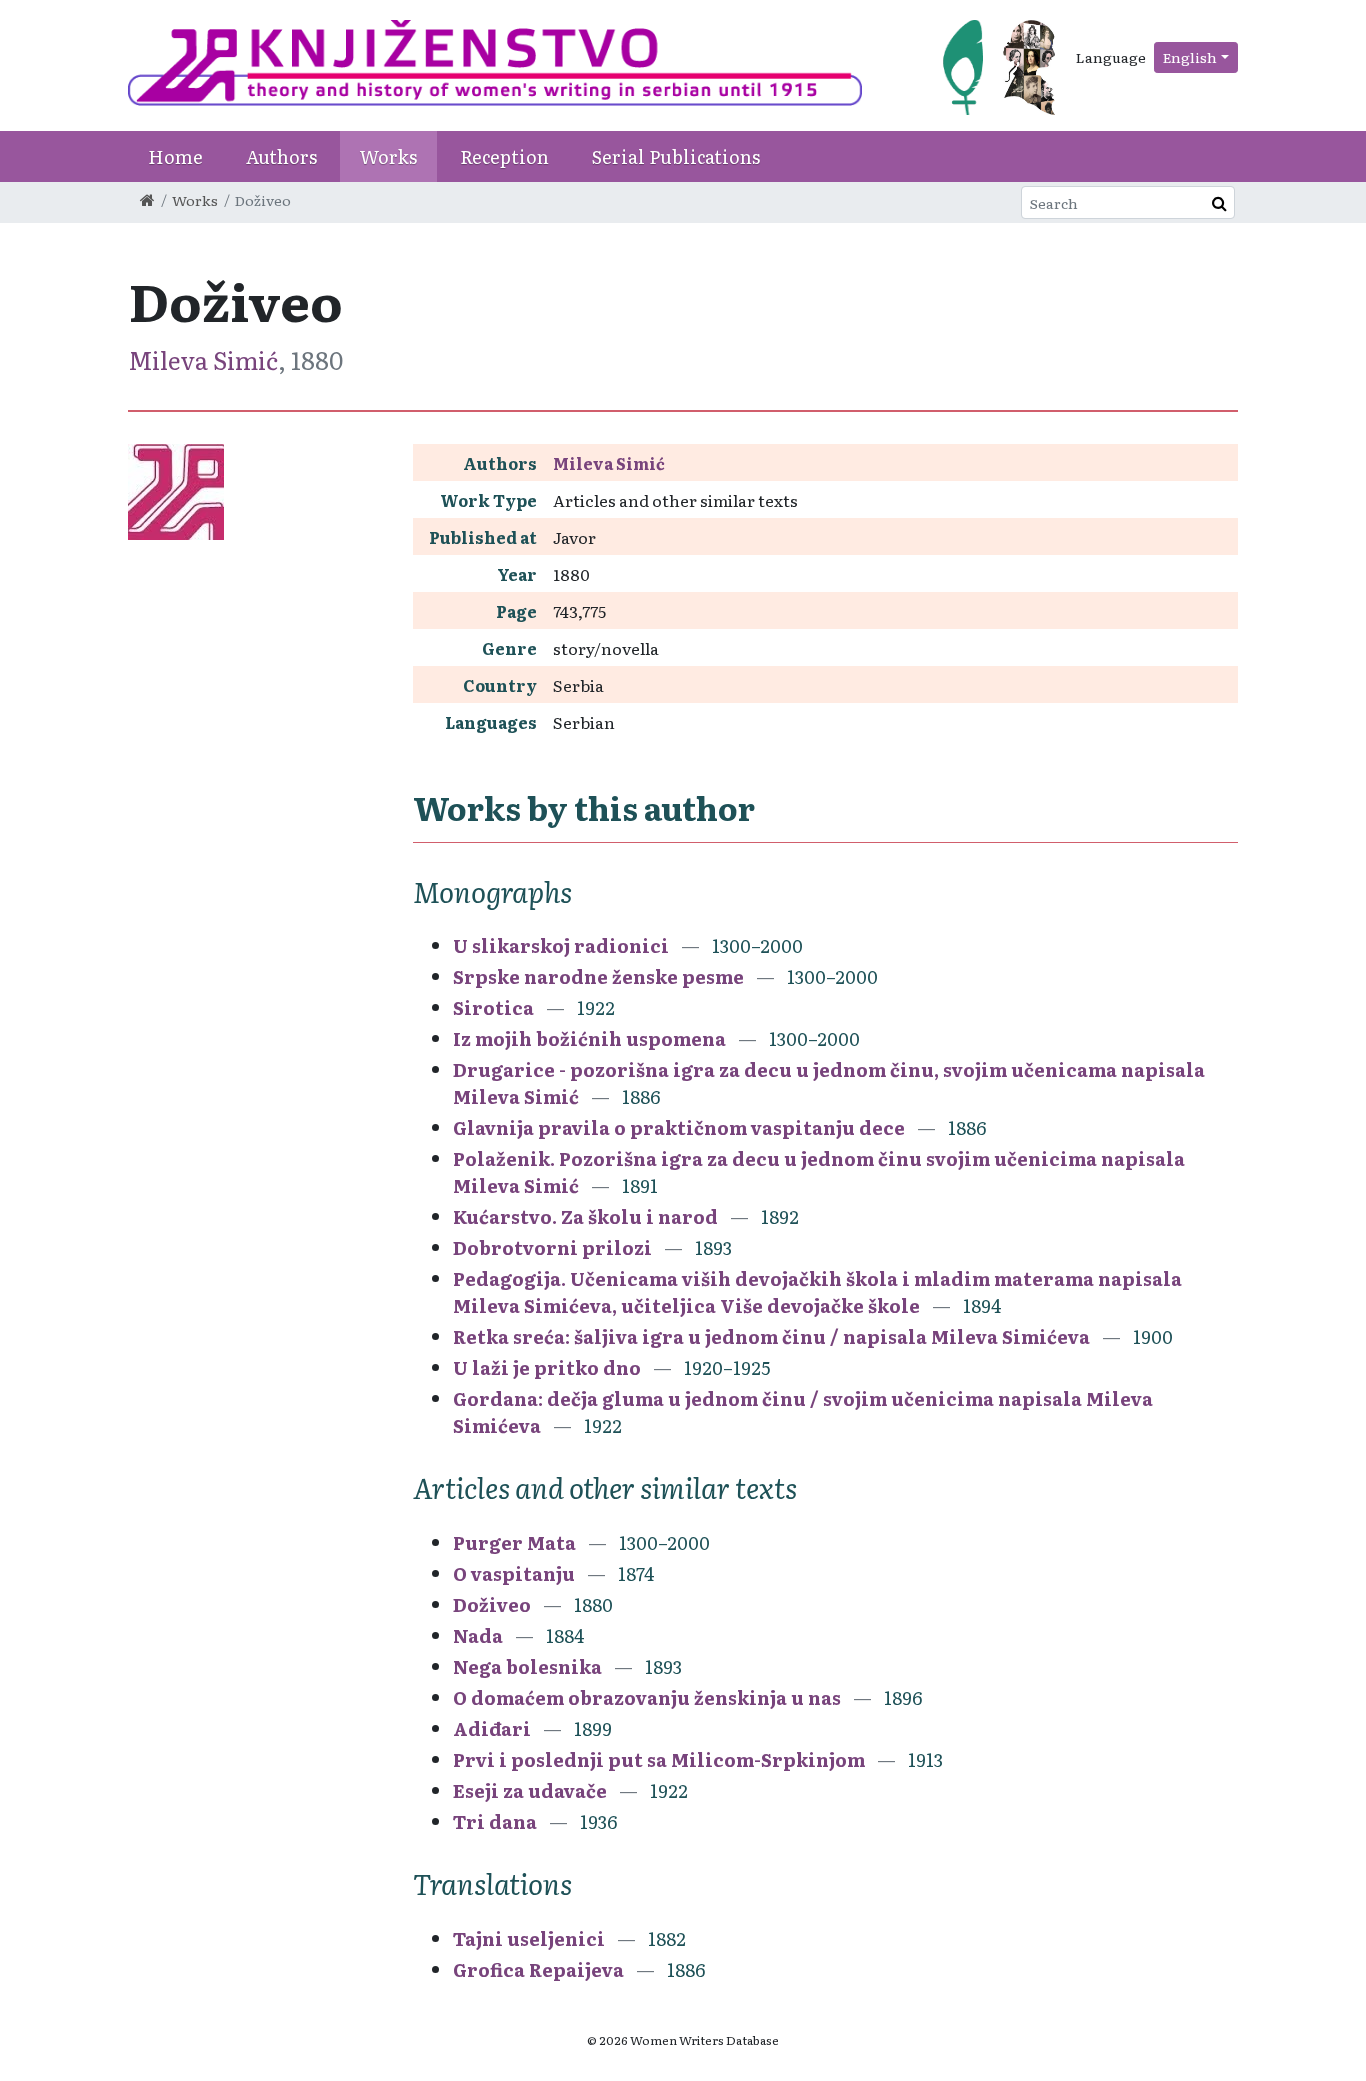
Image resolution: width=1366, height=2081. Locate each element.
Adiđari (492, 1728)
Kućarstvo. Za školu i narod (585, 1216)
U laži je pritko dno (547, 1367)
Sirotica (493, 1007)
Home (175, 156)
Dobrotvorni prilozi (552, 1247)
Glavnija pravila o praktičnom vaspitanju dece (679, 1127)
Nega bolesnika (527, 1666)
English (1190, 57)
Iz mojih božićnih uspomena (589, 1038)
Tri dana (495, 1821)
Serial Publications (676, 156)
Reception (504, 156)
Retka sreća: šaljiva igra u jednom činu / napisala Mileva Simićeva (771, 1336)
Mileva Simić (203, 359)
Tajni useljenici (529, 1938)
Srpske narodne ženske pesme (598, 976)
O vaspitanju (516, 1573)
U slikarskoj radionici (561, 945)
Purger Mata (514, 1542)
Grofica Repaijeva (538, 1969)
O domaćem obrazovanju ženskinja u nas (647, 1697)
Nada (478, 1635)
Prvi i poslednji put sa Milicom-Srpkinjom (659, 1759)
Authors (281, 156)
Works (388, 156)
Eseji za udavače (530, 1790)
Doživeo (492, 1604)
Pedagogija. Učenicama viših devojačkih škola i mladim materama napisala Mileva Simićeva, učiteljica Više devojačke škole (817, 1292)
